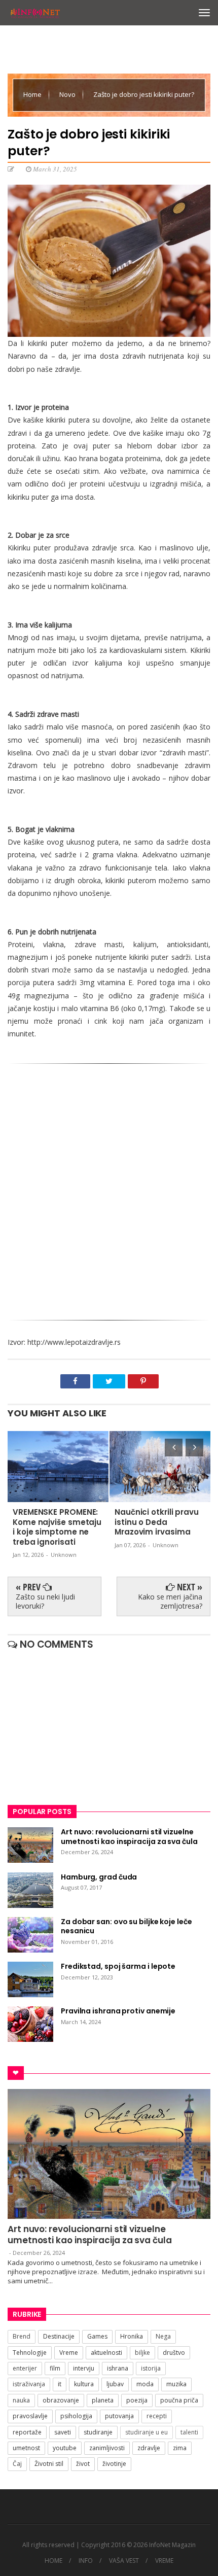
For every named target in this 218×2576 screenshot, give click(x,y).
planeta (103, 2400)
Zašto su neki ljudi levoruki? (45, 1601)
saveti (63, 2432)
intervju (84, 2368)
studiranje (98, 2432)
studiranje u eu (147, 2432)
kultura (84, 2384)
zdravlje (149, 2448)
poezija (137, 2400)
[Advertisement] (109, 1188)
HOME (53, 2561)
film (55, 2368)
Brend (22, 2336)
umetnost (26, 2448)
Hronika (132, 2336)
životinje (114, 2464)
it (60, 2384)
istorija (151, 2368)
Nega (163, 2336)
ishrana (118, 2368)
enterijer (25, 2368)
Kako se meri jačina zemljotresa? (170, 1601)
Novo (68, 94)
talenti (189, 2432)
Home (33, 94)
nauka (21, 2400)
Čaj (17, 2464)
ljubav (115, 2384)
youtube (65, 2448)
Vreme (69, 2353)
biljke (142, 2353)
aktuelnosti (106, 2353)
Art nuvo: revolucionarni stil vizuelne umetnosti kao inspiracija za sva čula (90, 2235)
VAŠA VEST (124, 2561)
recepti (157, 2416)
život (83, 2464)
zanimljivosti (107, 2448)
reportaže (27, 2432)
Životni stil (49, 2464)
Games (97, 2336)
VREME (164, 2561)
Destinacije (59, 2336)
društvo (174, 2353)
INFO (86, 2561)
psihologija (76, 2416)
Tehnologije (30, 2353)
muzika (176, 2384)
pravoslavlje (30, 2416)
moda (145, 2384)
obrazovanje (61, 2400)
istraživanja (29, 2384)
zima (180, 2448)
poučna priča (179, 2400)
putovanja (119, 2416)
